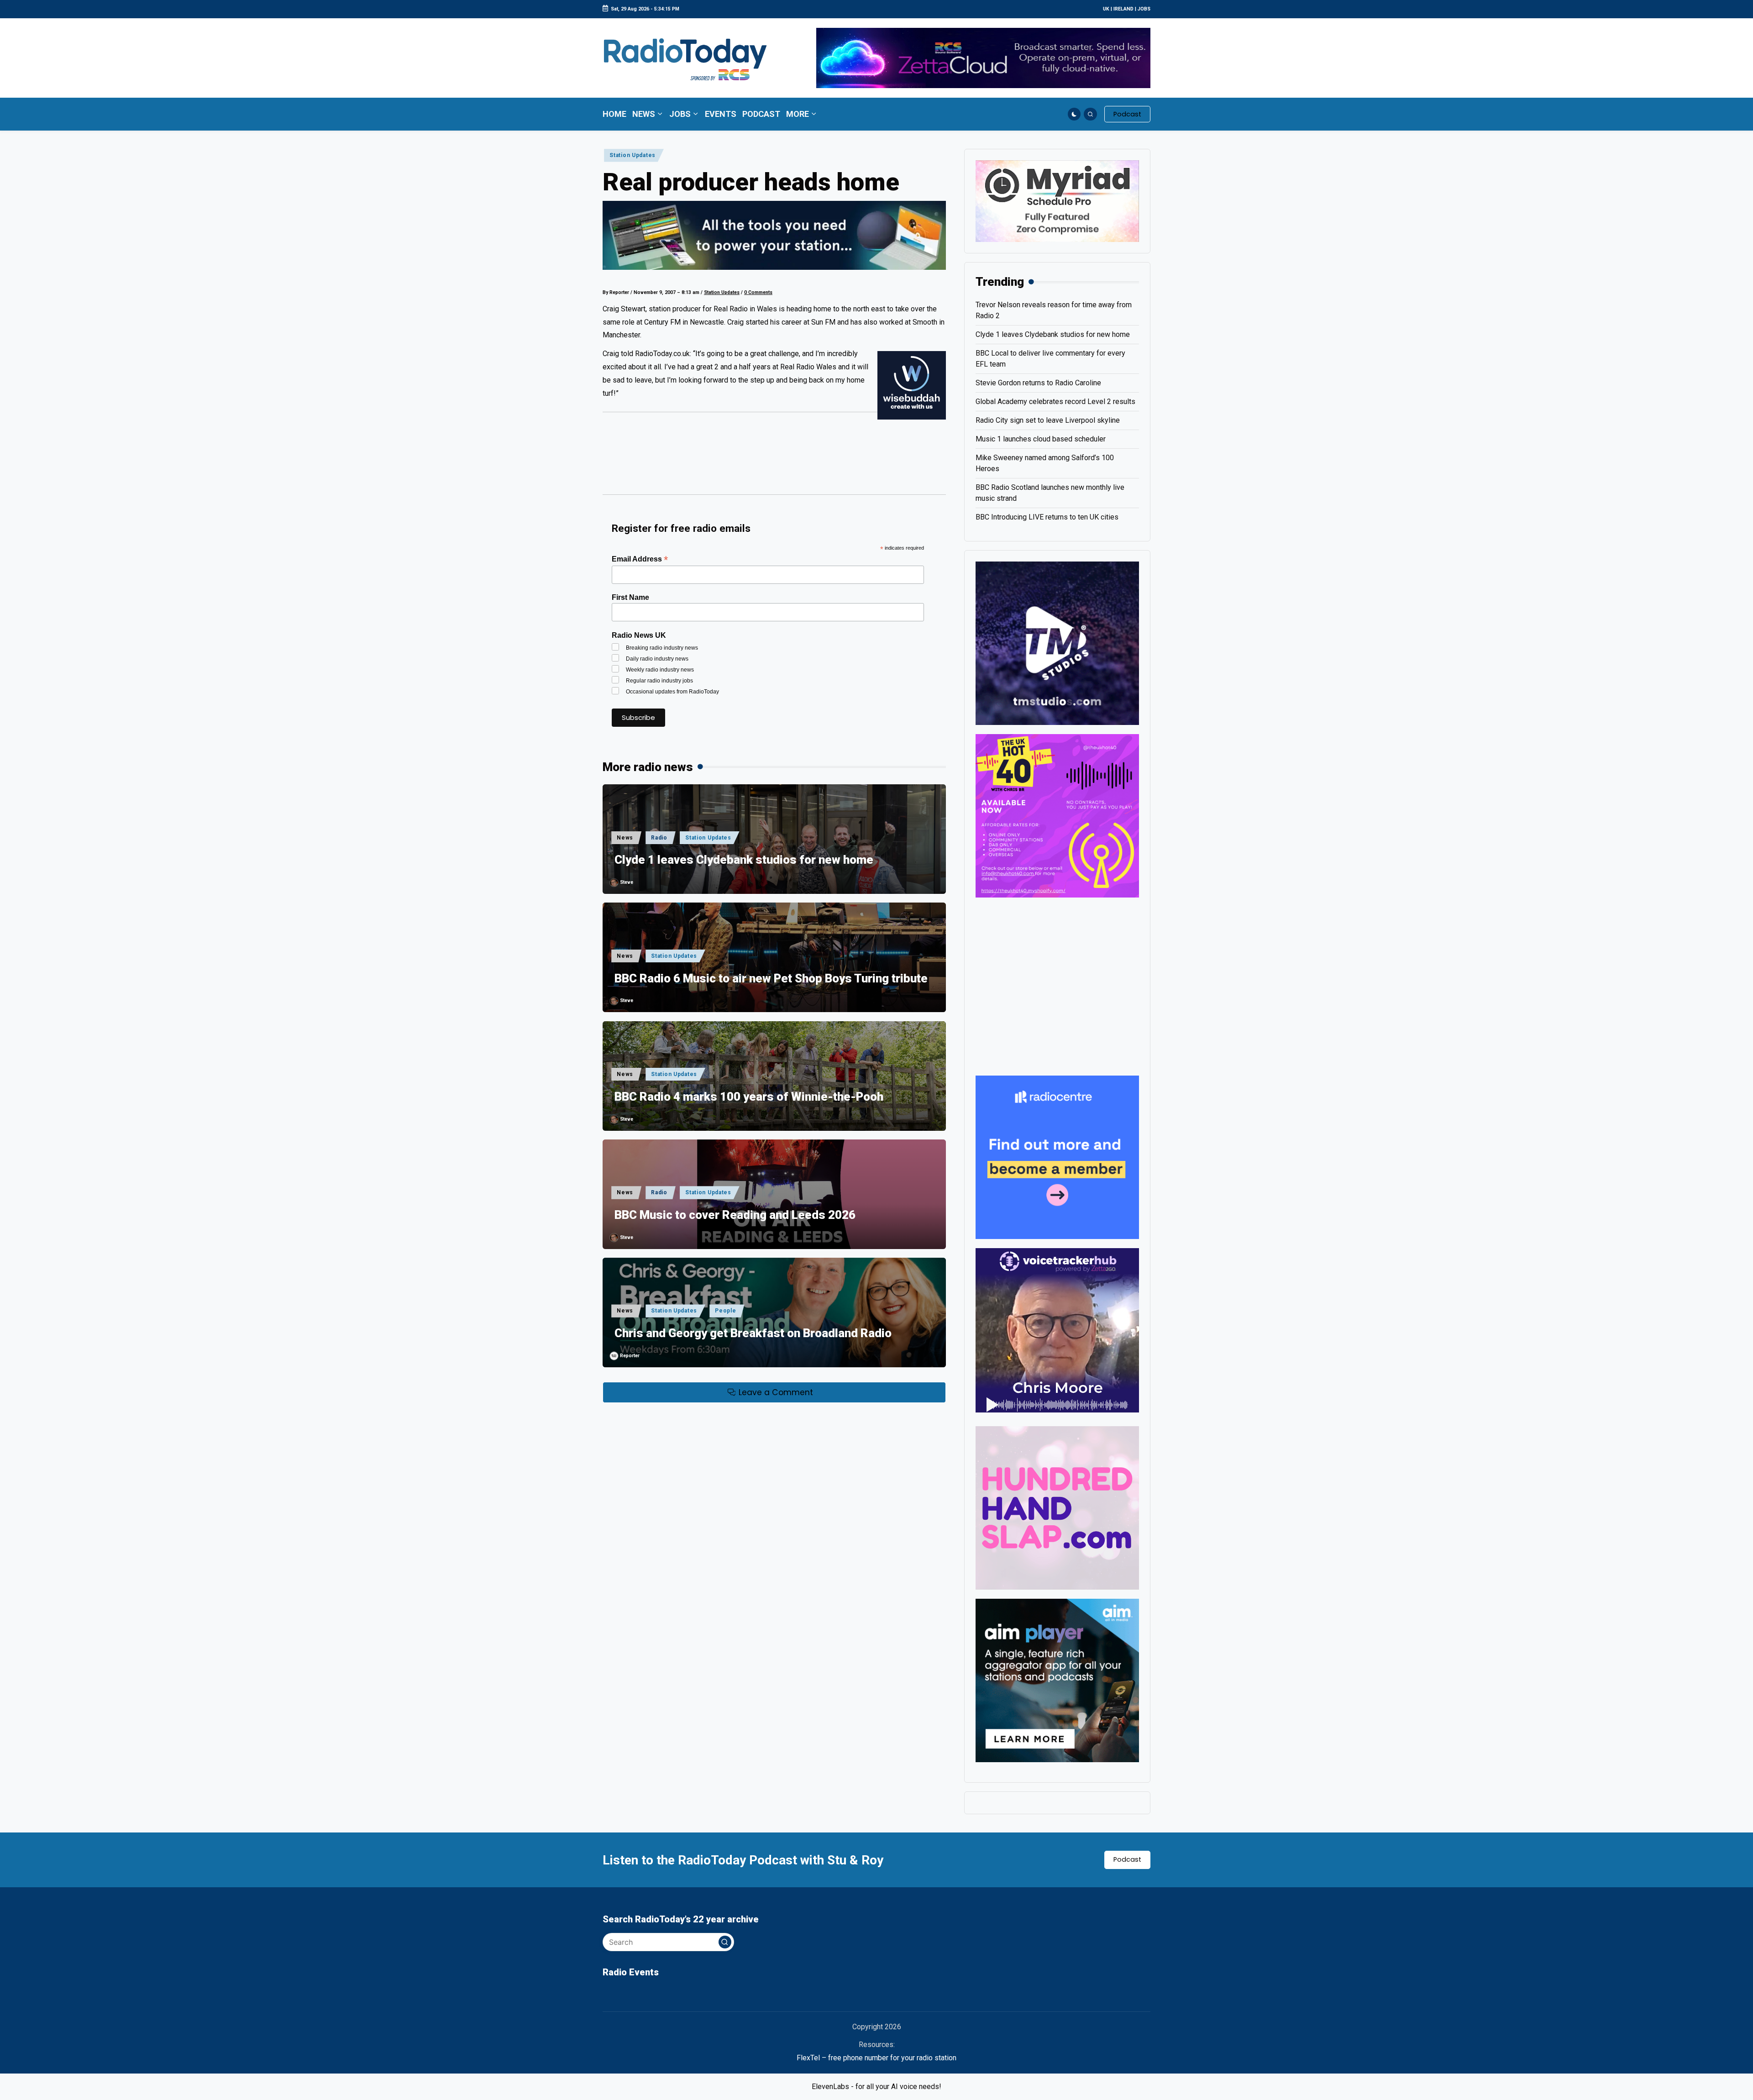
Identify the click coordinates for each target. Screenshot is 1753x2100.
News (625, 838)
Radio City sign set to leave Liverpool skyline (1048, 420)
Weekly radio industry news (660, 670)
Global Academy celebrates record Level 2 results (1055, 402)
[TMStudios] (1057, 643)
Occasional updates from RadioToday (672, 692)
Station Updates (632, 155)
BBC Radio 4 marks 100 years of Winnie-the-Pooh (749, 1097)
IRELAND (1123, 9)
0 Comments (758, 292)
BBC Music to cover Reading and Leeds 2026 (735, 1215)
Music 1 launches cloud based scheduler (1041, 439)
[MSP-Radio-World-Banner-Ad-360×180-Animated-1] (1057, 201)
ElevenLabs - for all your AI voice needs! (876, 2087)
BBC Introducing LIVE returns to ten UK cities (1047, 517)
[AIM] (1057, 1680)
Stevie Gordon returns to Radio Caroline (1038, 383)
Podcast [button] (1127, 1859)
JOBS (1144, 9)
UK (1106, 9)
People (725, 1311)
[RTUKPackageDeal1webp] (774, 235)
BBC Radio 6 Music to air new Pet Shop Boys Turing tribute (771, 978)
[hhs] (1057, 1507)
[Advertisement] (774, 457)
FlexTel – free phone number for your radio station (876, 2058)
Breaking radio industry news (662, 648)
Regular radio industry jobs (659, 681)
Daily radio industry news (657, 659)
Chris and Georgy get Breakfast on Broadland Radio (753, 1333)
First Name (630, 597)
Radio (659, 838)
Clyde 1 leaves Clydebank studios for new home (744, 860)
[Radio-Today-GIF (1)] (1057, 1157)
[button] (1127, 114)
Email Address (640, 559)
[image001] (1057, 815)
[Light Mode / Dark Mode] (1074, 114)
